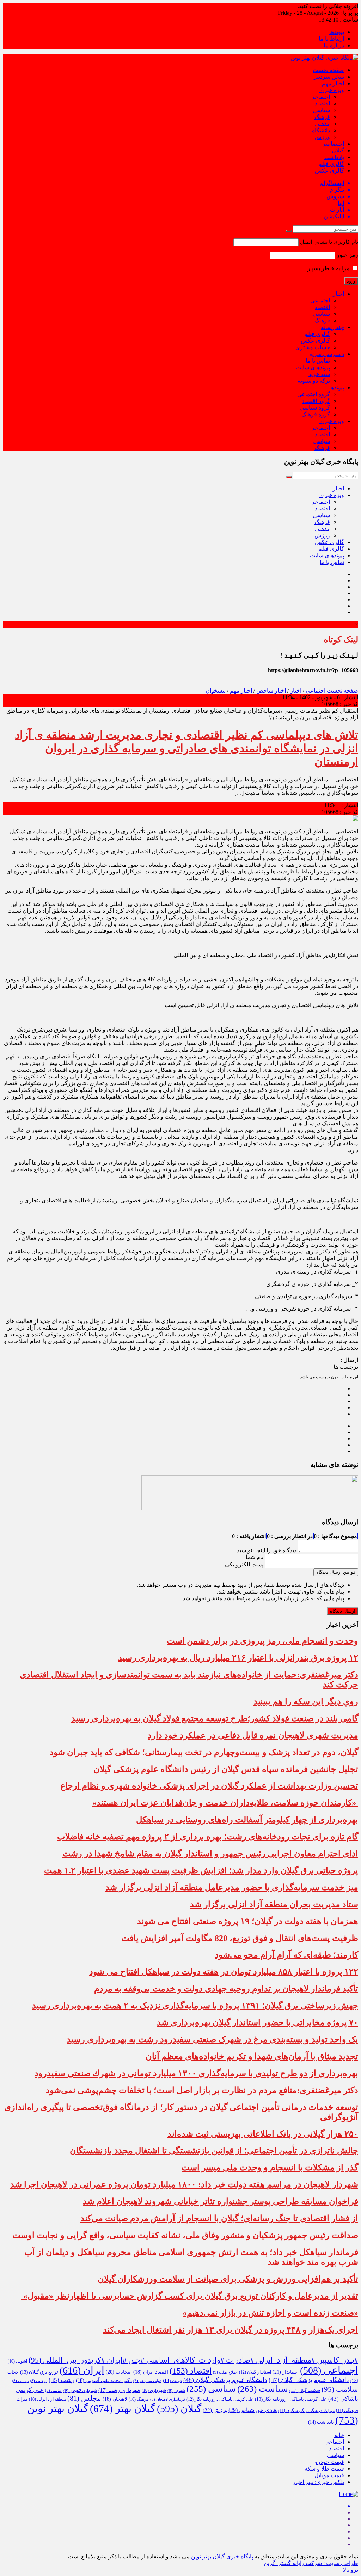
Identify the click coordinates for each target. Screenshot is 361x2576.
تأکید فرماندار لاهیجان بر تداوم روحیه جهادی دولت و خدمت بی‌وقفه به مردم (226, 1989)
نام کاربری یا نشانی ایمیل (329, 242)
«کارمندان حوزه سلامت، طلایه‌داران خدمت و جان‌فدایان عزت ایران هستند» (225, 1803)
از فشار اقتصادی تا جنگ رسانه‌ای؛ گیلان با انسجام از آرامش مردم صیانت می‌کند (219, 2218)
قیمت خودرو (329, 2462)
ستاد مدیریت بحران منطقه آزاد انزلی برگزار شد (274, 1904)
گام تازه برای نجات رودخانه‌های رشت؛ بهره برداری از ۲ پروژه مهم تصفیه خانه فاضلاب (208, 1837)
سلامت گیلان (305, 2390)
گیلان (338, 150)
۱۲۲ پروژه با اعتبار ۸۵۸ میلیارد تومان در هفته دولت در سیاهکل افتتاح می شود (224, 1972)
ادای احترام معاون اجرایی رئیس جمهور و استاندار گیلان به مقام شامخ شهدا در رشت (210, 1854)
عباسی (54, 2391)
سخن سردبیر (329, 77)
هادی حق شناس (253, 2410)
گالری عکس (329, 171)
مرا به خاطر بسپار (329, 268)
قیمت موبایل (329, 2475)
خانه (339, 2435)
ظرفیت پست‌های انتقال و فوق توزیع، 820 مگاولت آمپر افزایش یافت (240, 1938)
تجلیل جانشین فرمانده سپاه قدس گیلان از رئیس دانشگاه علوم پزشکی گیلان (226, 1769)
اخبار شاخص (271, 691)
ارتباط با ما (331, 39)
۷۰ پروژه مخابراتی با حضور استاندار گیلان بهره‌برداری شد (258, 2022)
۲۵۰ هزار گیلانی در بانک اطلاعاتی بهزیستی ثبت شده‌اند (263, 2134)
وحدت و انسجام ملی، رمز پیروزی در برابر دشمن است (262, 1641)
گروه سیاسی (315, 408)
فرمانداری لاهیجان (168, 2399)
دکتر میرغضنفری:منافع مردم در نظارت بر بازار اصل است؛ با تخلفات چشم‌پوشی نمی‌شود (202, 2090)
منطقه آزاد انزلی (47, 2399)
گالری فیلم (331, 164)
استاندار (286, 2372)
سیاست (263, 2389)
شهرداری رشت (119, 2390)
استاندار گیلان (255, 2372)
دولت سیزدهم (147, 2381)
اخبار (338, 294)
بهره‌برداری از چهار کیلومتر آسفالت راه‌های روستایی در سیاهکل (247, 1820)
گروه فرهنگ (316, 414)
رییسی (20, 2381)
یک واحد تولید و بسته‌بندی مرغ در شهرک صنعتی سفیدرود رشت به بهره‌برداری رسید (212, 2039)
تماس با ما (318, 361)
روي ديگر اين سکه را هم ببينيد (306, 1701)
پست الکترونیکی (244, 1564)
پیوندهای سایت (313, 367)
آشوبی (17, 2361)
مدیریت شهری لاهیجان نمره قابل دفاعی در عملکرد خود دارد (253, 1735)
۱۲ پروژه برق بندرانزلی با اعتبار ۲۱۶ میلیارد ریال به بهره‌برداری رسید (238, 1658)
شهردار (176, 2391)
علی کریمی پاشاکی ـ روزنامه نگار (220, 2399)
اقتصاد (322, 104)
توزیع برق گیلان (39, 2372)
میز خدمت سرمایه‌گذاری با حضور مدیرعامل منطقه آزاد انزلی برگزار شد (232, 1887)
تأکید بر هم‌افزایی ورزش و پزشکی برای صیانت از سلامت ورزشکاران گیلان (228, 2279)
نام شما (255, 1557)
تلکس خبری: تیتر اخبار (318, 2482)
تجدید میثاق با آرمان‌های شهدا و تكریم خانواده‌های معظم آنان (252, 2056)
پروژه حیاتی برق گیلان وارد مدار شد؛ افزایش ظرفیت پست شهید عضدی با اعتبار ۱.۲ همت (201, 1870)
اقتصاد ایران (151, 2372)
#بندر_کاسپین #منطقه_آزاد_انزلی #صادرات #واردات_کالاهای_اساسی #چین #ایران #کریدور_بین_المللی (193, 2360)
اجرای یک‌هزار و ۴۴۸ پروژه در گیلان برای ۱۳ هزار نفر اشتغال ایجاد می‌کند (231, 2330)
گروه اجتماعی (314, 394)
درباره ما (334, 45)
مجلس (84, 2398)
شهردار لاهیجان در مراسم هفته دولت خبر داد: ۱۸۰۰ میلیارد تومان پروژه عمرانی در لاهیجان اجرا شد (184, 2184)
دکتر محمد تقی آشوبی (104, 2380)
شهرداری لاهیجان (80, 2390)
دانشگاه (321, 130)
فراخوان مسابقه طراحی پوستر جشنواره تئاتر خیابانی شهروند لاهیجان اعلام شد (221, 2201)
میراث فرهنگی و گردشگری (306, 2411)
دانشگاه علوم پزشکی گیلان (309, 2380)
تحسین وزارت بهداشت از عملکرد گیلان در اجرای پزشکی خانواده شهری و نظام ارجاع (209, 1786)
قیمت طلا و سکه (324, 2469)
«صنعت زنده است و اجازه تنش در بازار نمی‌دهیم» (270, 2313)
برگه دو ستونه (314, 381)
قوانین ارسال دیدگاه (336, 1572)
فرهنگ (322, 117)
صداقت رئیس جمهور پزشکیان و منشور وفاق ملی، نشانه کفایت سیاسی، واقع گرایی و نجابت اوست (185, 2235)
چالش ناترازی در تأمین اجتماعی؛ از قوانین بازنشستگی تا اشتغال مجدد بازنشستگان (214, 2151)
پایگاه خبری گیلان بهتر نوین (223, 2556)
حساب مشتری (313, 347)
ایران (82, 2370)
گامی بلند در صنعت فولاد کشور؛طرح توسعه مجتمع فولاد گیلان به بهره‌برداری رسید (215, 1718)
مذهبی (322, 124)
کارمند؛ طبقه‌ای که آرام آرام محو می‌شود (286, 1955)
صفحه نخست (328, 70)
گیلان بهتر (123, 2408)
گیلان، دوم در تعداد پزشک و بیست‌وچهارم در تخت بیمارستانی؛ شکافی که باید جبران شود (204, 1752)
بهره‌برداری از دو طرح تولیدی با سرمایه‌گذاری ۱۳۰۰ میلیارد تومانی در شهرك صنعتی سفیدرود (196, 2073)
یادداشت (334, 157)
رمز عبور (347, 255)
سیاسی (321, 110)
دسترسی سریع (327, 354)
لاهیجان (115, 2399)
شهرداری (154, 2390)
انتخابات (119, 2372)
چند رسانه (332, 327)
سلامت (340, 2389)
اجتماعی (320, 97)
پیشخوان (216, 691)
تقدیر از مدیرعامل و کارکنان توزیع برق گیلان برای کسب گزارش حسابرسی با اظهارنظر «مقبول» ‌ (190, 2296)
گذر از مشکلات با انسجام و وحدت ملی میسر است (270, 2167)
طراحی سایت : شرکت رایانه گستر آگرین (311, 2563)
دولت (172, 2381)
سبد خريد (319, 374)
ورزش (322, 137)
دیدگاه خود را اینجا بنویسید (267, 1550)
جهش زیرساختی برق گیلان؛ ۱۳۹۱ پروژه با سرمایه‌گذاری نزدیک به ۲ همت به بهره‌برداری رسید (195, 2006)
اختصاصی (333, 144)
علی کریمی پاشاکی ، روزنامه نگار (291, 2399)
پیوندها (337, 32)
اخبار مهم (333, 83)
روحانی (39, 2381)
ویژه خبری (332, 90)
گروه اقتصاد (316, 401)
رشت (62, 2380)
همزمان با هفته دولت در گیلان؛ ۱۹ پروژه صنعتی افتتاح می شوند (248, 1921)
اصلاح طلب (225, 2372)
